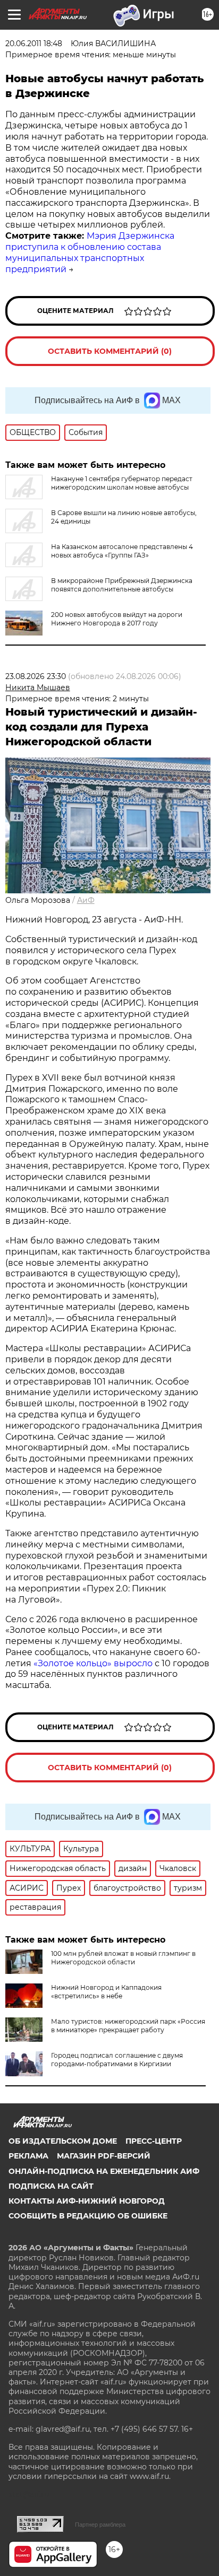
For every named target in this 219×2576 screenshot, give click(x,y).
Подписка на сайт (51, 2186)
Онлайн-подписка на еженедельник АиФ (104, 2171)
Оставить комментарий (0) (110, 351)
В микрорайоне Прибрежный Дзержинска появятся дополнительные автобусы (122, 585)
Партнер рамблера (100, 2525)
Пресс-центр (154, 2141)
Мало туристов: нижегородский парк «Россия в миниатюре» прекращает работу (128, 2026)
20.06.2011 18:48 (34, 43)
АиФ (86, 900)
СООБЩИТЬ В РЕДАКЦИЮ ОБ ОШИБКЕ (88, 2216)
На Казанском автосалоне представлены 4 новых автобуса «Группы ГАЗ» (122, 551)
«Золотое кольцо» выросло (94, 1663)
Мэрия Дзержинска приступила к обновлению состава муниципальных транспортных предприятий (90, 252)
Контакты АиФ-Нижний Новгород (87, 2201)
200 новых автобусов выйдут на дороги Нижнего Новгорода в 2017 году (117, 619)
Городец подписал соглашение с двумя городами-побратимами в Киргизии (117, 2060)
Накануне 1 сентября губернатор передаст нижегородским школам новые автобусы (122, 483)
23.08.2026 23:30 (36, 676)
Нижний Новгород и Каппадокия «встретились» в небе (106, 1992)
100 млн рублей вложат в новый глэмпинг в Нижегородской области (123, 1958)
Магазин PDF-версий (104, 2156)
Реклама (28, 2156)
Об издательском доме (63, 2141)
